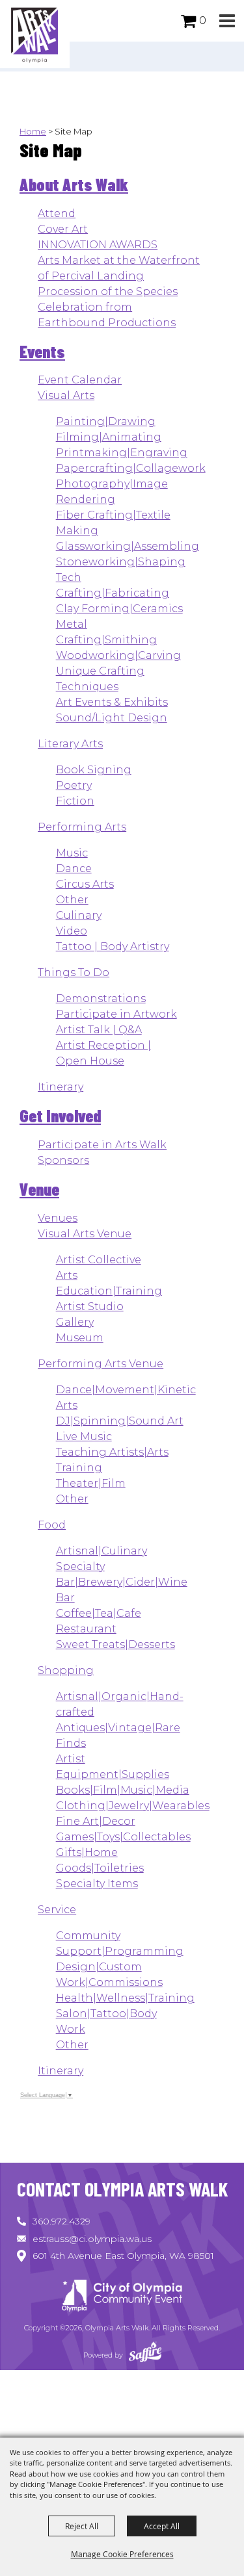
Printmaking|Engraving (122, 453)
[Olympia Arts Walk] (35, 34)
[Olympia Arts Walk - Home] (122, 2298)
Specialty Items (97, 1884)
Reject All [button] (82, 2526)
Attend (57, 213)
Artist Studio (90, 1307)
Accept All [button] (162, 2526)
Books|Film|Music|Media (123, 1790)
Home (33, 131)
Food (52, 1525)
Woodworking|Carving (118, 655)
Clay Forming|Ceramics (119, 609)
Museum (80, 1338)
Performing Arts (82, 827)
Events (42, 351)
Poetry (74, 785)
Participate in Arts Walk (102, 1145)
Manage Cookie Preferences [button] (122, 2554)
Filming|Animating (109, 437)
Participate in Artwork (116, 1014)
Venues (58, 1218)
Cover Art (63, 229)
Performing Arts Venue (101, 1364)
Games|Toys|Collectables (123, 1837)
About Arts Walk (74, 184)
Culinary (79, 915)
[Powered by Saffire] (145, 2355)
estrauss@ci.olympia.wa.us (92, 2239)
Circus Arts (85, 884)
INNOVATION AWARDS (98, 245)
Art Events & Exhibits (112, 702)
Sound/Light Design (112, 718)
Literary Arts (70, 744)
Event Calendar (80, 380)
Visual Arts (66, 395)
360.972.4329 (61, 2221)
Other (72, 900)
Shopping (66, 1670)
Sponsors (63, 1160)
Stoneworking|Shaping (121, 562)
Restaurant (86, 1629)
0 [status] (203, 20)
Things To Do (74, 972)
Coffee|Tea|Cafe (99, 1613)
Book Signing (94, 770)
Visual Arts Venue (85, 1234)
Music (72, 853)
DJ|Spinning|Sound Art (120, 1421)
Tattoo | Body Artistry (113, 947)
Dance (74, 869)
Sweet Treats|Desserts (115, 1644)
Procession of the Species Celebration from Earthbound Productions (108, 307)
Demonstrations (101, 998)
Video (72, 931)
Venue (39, 1189)
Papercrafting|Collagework (131, 468)
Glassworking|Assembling (128, 546)
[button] (227, 21)
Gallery (75, 1322)
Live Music (84, 1436)
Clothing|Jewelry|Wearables (133, 1806)
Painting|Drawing (106, 421)
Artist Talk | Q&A (99, 1030)
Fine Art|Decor (96, 1821)
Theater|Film (91, 1483)
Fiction (75, 801)
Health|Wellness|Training (125, 1998)
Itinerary (61, 1087)
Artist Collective (99, 1260)
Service (57, 1910)
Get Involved (60, 1115)
